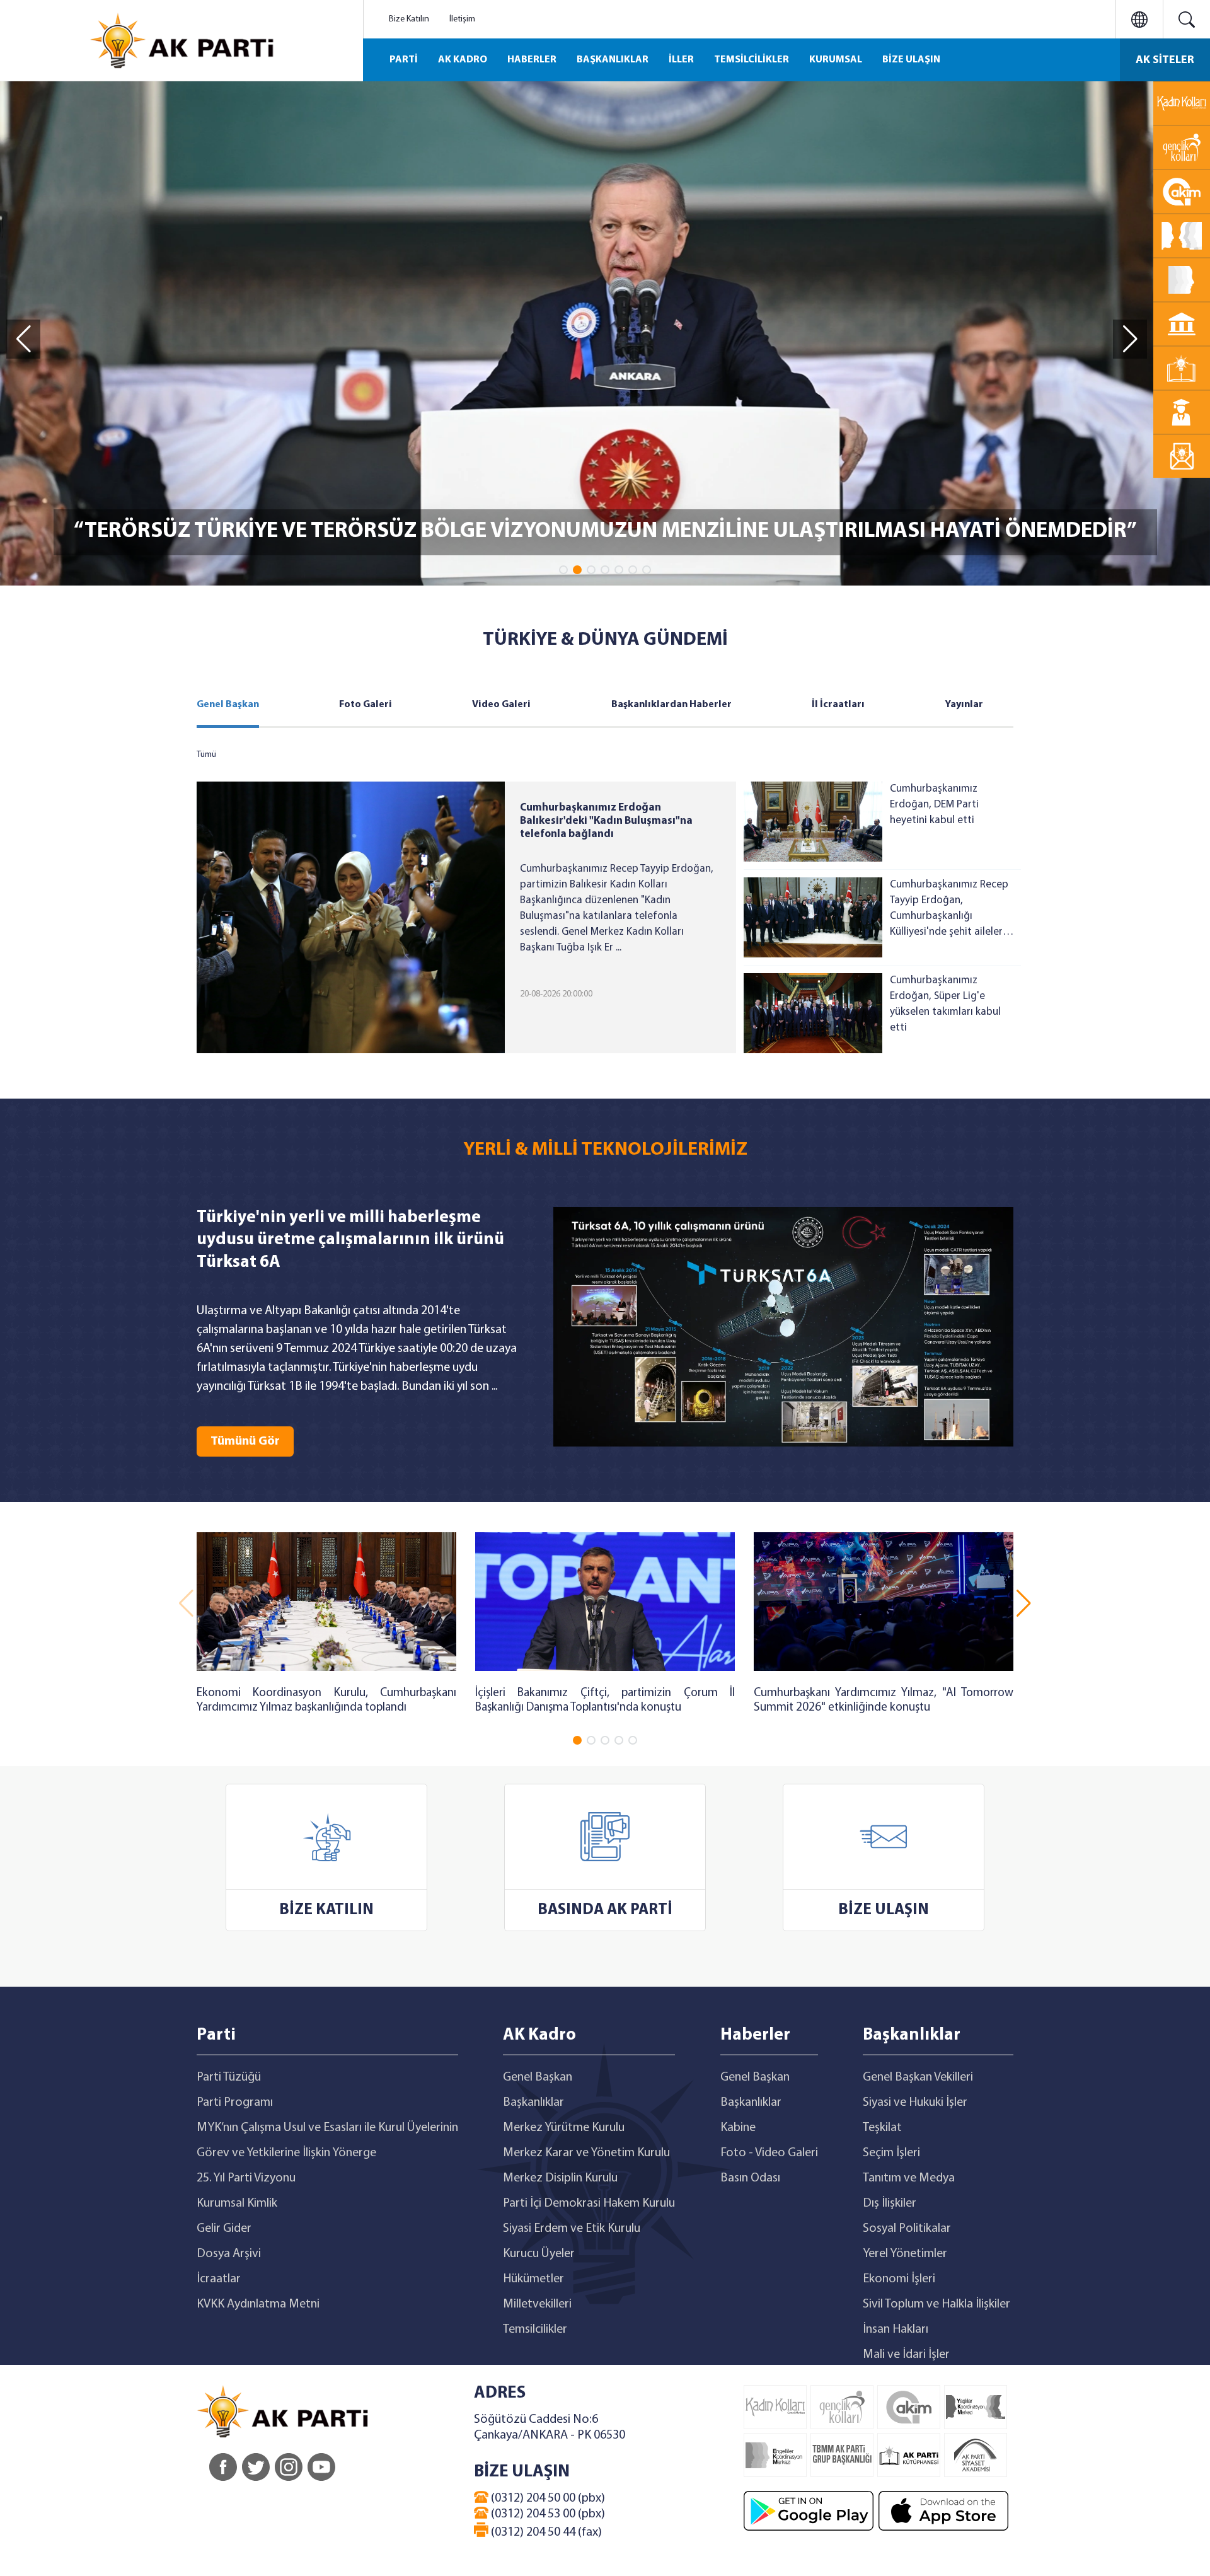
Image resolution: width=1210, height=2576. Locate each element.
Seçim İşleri (891, 2153)
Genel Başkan (228, 705)
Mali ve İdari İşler (906, 2355)
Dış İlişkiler (890, 2203)
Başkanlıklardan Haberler (671, 705)
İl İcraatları (838, 705)
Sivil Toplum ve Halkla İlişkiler (936, 2304)
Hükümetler (533, 2279)
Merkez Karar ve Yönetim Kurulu (586, 2153)
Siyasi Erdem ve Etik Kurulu (572, 2229)
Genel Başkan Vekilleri (918, 2077)
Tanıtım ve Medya (909, 2178)
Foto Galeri (366, 705)
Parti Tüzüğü (229, 2077)
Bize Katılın (409, 19)
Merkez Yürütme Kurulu (564, 2128)
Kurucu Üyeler (539, 2254)
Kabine (738, 2128)
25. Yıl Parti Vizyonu (246, 2178)
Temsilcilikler (535, 2330)
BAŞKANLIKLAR (613, 60)
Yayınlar (964, 705)
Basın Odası (750, 2178)
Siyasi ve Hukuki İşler (915, 2103)
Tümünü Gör (245, 1441)
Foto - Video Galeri (769, 2153)
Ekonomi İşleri (899, 2279)
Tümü (206, 755)
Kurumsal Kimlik (237, 2203)
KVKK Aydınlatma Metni (258, 2304)
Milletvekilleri (537, 2304)
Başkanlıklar (533, 2103)
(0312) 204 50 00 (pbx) (547, 2498)
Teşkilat (882, 2128)
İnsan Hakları (896, 2330)
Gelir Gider (224, 2229)
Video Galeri (501, 705)
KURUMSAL (836, 60)
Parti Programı (235, 2103)
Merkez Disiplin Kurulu (560, 2178)
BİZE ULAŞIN (911, 60)
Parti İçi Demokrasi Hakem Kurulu (589, 2203)
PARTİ (404, 60)
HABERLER (532, 60)
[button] (563, 570)
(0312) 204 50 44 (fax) (545, 2533)
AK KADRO (463, 60)
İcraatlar (219, 2279)
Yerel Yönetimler (905, 2254)
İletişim (462, 19)
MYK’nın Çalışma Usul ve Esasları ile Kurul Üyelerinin (327, 2128)
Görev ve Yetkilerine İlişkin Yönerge (286, 2153)
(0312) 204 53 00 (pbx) (547, 2514)
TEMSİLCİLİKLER (752, 60)
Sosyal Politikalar (907, 2229)
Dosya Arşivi (229, 2254)
